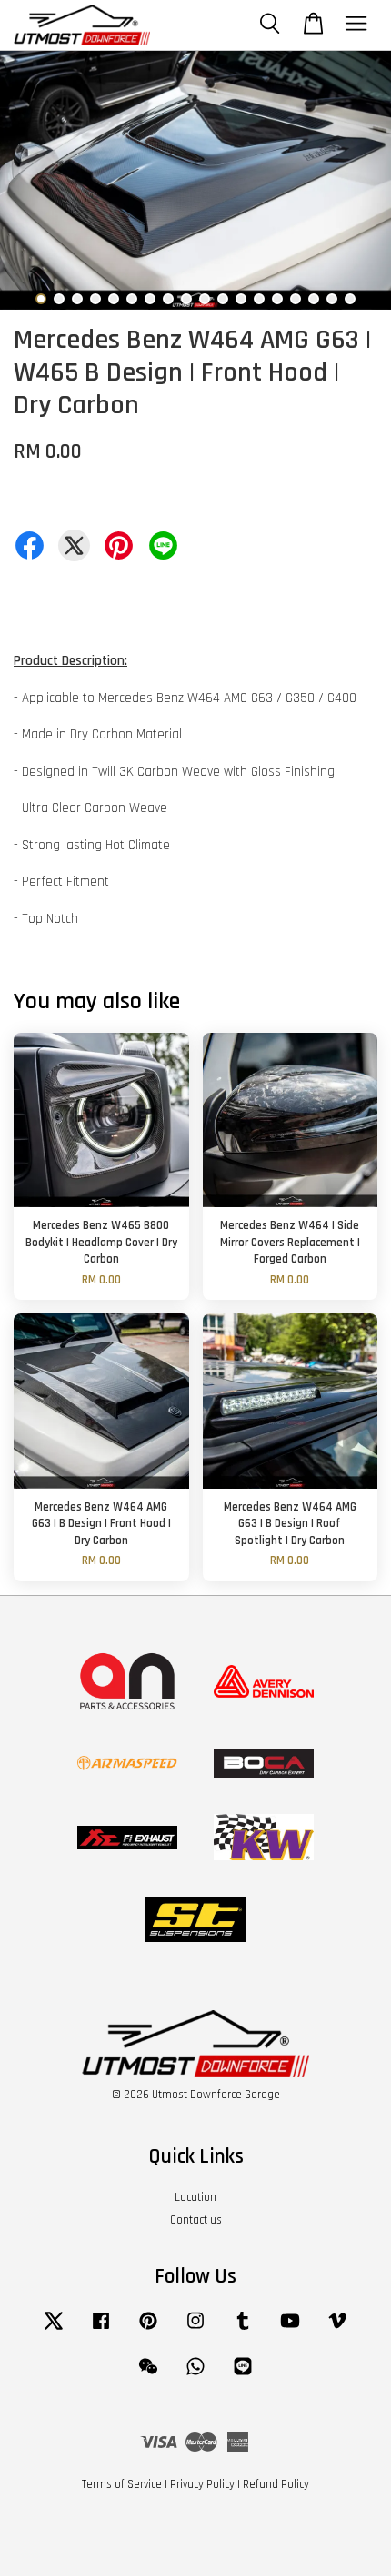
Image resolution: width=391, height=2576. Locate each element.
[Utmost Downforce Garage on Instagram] (195, 2330)
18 (350, 299)
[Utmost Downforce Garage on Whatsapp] (195, 2375)
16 (314, 299)
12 (241, 299)
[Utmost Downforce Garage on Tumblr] (243, 2330)
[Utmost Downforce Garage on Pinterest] (148, 2330)
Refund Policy (276, 2484)
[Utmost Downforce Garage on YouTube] (290, 2330)
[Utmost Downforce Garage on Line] (243, 2375)
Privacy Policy (202, 2484)
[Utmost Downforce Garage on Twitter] (54, 2330)
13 (259, 299)
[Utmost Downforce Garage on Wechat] (148, 2375)
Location (195, 2197)
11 (223, 299)
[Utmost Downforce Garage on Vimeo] (337, 2330)
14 (277, 299)
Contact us (196, 2220)
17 (332, 299)
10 (205, 299)
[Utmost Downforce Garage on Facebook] (101, 2330)
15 (296, 299)
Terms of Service (122, 2484)
